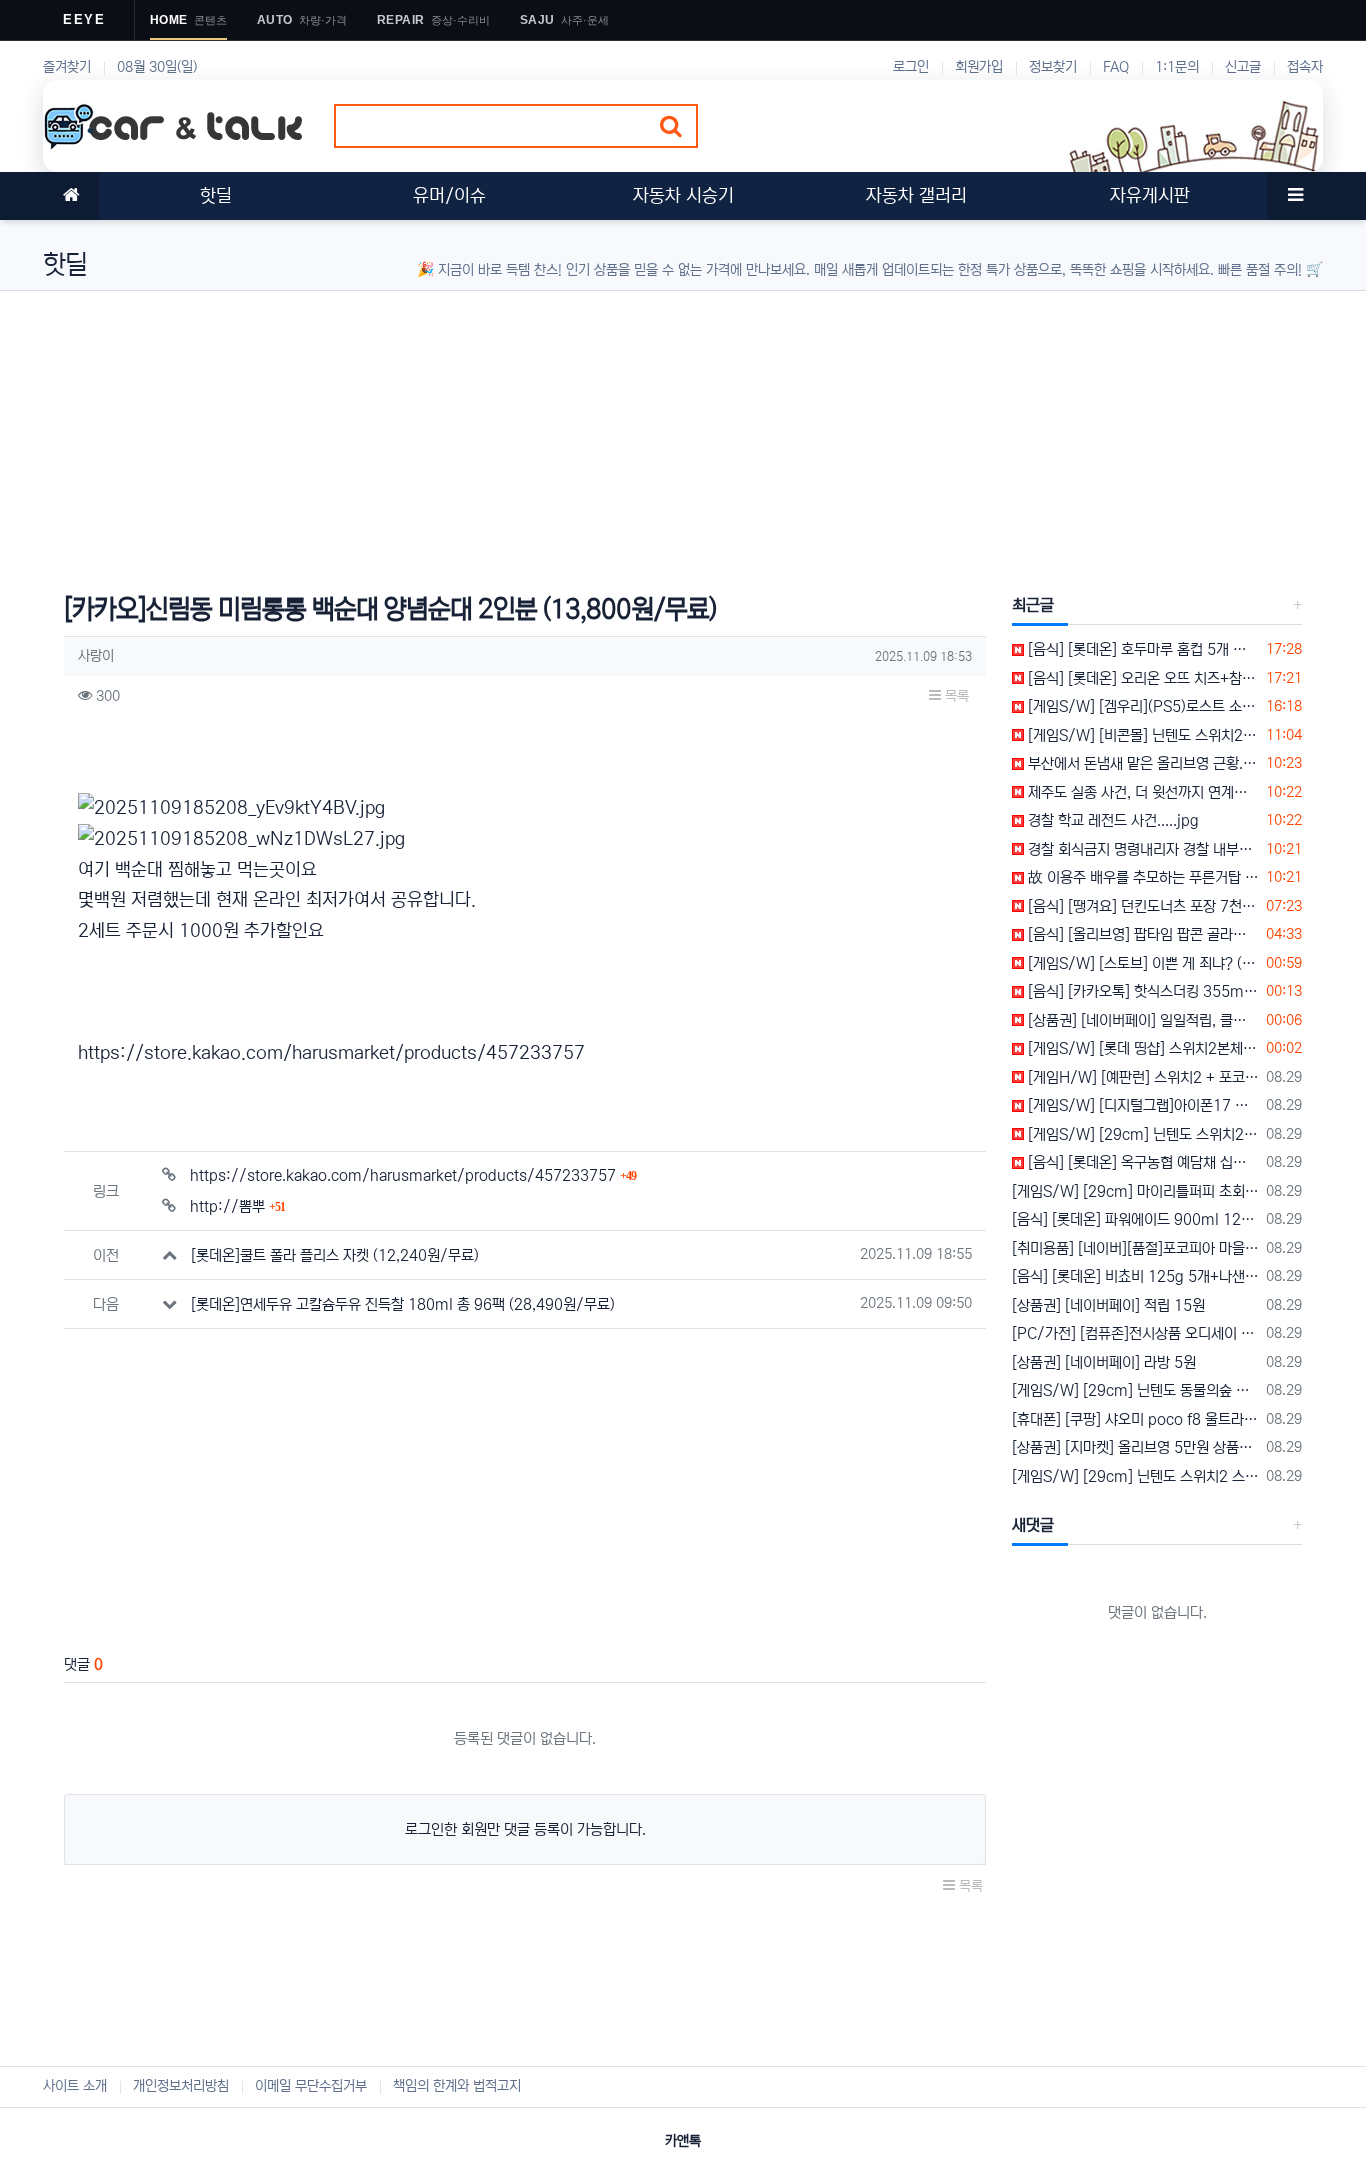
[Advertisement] (643, 431)
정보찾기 (1053, 67)
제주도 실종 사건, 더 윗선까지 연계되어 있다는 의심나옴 (1141, 792)
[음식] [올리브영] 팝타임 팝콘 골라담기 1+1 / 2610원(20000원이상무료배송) (1141, 934)
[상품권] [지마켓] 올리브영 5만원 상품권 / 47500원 (1135, 1447)
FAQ (1116, 67)
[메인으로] (71, 196)
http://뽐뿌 (237, 1206)
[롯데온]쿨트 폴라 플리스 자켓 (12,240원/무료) (335, 1255)
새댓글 (1033, 1525)
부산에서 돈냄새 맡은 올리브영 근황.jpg (1141, 763)
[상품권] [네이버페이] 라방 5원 (1104, 1362)
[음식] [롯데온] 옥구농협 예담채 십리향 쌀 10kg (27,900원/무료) (1141, 1162)
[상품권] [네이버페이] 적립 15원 (1108, 1305)
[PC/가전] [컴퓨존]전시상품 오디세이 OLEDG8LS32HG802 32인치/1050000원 (1135, 1333)
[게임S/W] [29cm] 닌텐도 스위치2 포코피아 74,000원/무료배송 (1141, 1134)
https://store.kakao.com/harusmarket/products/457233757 (331, 1053)
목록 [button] (955, 696)
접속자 (1305, 67)
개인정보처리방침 (181, 2086)
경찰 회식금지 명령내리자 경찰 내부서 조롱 (1141, 849)
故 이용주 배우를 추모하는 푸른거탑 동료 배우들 (1141, 877)
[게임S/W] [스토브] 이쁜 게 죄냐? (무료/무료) (1141, 963)
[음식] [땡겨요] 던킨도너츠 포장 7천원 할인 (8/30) (1141, 906)
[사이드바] (1295, 196)
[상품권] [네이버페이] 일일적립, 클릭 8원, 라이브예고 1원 (1141, 1020)
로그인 (911, 67)
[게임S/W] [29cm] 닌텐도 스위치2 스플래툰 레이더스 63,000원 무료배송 (1135, 1476)
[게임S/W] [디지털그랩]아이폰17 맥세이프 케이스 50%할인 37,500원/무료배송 (1141, 1105)
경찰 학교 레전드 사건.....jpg (1111, 820)
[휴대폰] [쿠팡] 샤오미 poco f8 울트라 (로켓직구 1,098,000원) (1135, 1419)
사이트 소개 (75, 2086)
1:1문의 (1177, 67)
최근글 (1033, 605)
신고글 (1243, 67)
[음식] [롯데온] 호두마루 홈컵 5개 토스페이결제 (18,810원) (1141, 649)
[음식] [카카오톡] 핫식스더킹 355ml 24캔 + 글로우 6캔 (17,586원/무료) (1141, 991)
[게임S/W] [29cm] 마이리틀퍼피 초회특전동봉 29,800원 (1135, 1191)
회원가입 (979, 67)
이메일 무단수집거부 (311, 2086)
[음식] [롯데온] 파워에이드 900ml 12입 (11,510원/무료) (1135, 1219)
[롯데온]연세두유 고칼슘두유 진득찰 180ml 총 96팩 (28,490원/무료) (403, 1304)
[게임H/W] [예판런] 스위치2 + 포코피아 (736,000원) (1141, 1077)
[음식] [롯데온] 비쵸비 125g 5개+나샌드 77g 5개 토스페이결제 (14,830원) (1135, 1276)
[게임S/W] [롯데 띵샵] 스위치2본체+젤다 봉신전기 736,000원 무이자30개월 (1141, 1048)
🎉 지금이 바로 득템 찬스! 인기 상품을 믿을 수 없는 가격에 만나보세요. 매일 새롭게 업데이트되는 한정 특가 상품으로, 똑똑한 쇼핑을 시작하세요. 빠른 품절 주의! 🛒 (870, 270)
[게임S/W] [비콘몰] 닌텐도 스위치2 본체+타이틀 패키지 (1141, 735)
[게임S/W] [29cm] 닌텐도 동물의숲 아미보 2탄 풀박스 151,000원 (1135, 1390)
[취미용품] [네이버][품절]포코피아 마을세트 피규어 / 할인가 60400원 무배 (1135, 1248)
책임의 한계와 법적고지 (457, 2086)
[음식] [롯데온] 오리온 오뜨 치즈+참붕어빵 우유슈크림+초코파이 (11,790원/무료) (1141, 678)
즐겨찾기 (67, 67)
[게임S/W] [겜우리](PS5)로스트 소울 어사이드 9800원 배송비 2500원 (1141, 706)
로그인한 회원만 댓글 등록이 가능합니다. (525, 1829)
